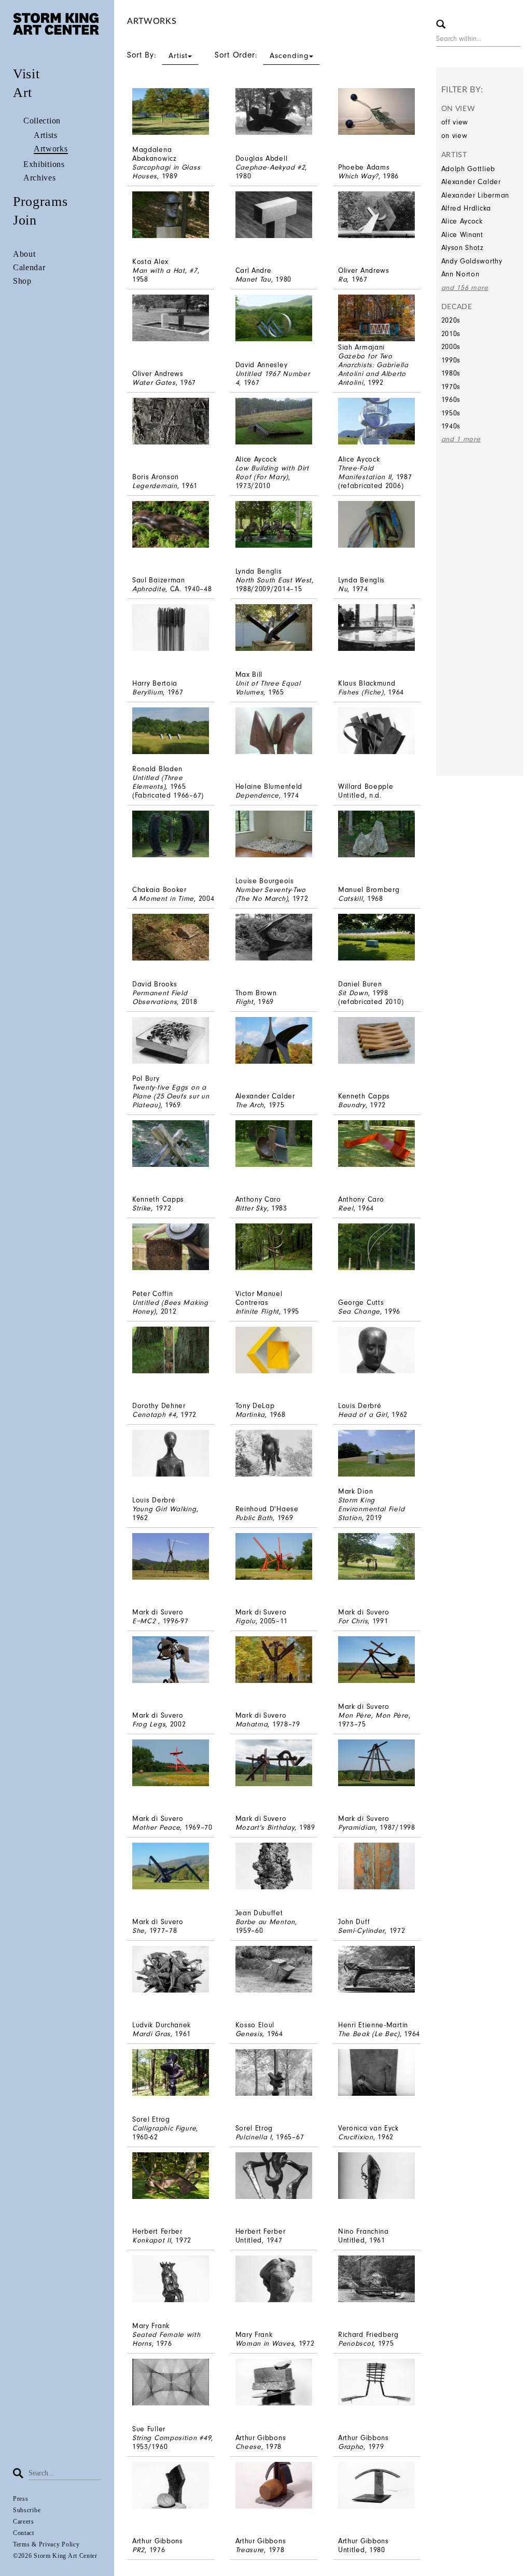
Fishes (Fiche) (361, 692)
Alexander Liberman (476, 195)
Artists (46, 135)
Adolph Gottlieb (469, 169)
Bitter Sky (251, 1208)
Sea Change (359, 1311)
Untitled (352, 795)
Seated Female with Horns (166, 2339)
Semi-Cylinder (361, 1931)
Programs (40, 201)
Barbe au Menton (265, 1922)
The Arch (250, 1105)
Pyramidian (357, 1827)
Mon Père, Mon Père (373, 1715)
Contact (24, 2533)
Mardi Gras (151, 2034)
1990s (451, 360)
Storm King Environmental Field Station (371, 1509)
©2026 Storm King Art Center (55, 2556)
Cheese (248, 2447)
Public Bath (254, 1518)
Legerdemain (155, 486)
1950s (451, 413)
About (24, 254)
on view (455, 136)
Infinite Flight (257, 1311)
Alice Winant (462, 235)
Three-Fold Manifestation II (365, 472)
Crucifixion (356, 2137)
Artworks (51, 149)
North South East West (274, 580)
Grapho (351, 2447)
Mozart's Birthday (265, 1827)
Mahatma (252, 1724)
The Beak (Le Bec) (369, 2034)
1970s (451, 387)
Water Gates (154, 382)
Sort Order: (262, 55)
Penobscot (356, 2343)
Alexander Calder (471, 182)
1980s (451, 373)
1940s (451, 426)
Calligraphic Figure (164, 2128)
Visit (26, 74)
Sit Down (353, 993)
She (138, 1931)
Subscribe (27, 2510)
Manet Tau (253, 279)
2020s (451, 320)
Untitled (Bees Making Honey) (170, 1307)
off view (455, 122)
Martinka (250, 1415)
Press (21, 2499)
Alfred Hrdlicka (466, 208)
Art (23, 93)
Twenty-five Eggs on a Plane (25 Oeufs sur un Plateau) (171, 1096)
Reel (346, 1208)
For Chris (353, 1621)
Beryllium (148, 692)
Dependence (257, 795)
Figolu (246, 1621)
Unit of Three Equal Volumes (268, 688)
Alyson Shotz (463, 248)
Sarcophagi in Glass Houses (166, 172)
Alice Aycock (462, 221)
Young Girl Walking (164, 1509)
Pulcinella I (254, 2137)
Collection (42, 121)
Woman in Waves (265, 2343)
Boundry (352, 1105)
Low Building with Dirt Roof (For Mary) (272, 472)
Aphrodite (149, 589)
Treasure (250, 2550)
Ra (343, 279)
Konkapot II (152, 2240)
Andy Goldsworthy (472, 261)
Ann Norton (460, 274)
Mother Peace (156, 1827)
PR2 (138, 2550)
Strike (142, 1208)
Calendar (29, 267)
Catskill (351, 899)
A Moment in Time (163, 899)
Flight (244, 1002)
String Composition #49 (172, 2438)
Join (25, 220)
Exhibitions (44, 164)
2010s (451, 334)
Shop (22, 281)
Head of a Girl (363, 1415)
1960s (451, 400)
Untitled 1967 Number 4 (273, 378)
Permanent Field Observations (160, 997)
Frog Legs (149, 1724)
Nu (343, 589)
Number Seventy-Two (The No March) (271, 894)
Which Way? (358, 176)
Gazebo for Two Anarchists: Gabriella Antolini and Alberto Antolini (373, 369)
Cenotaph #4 (154, 1415)
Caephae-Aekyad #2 (270, 167)
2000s (451, 347)
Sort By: (157, 55)
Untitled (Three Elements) (158, 782)
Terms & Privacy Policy (46, 2544)
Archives (40, 178)
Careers (24, 2522)
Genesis (249, 2034)
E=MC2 (145, 1621)
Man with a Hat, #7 (165, 270)
